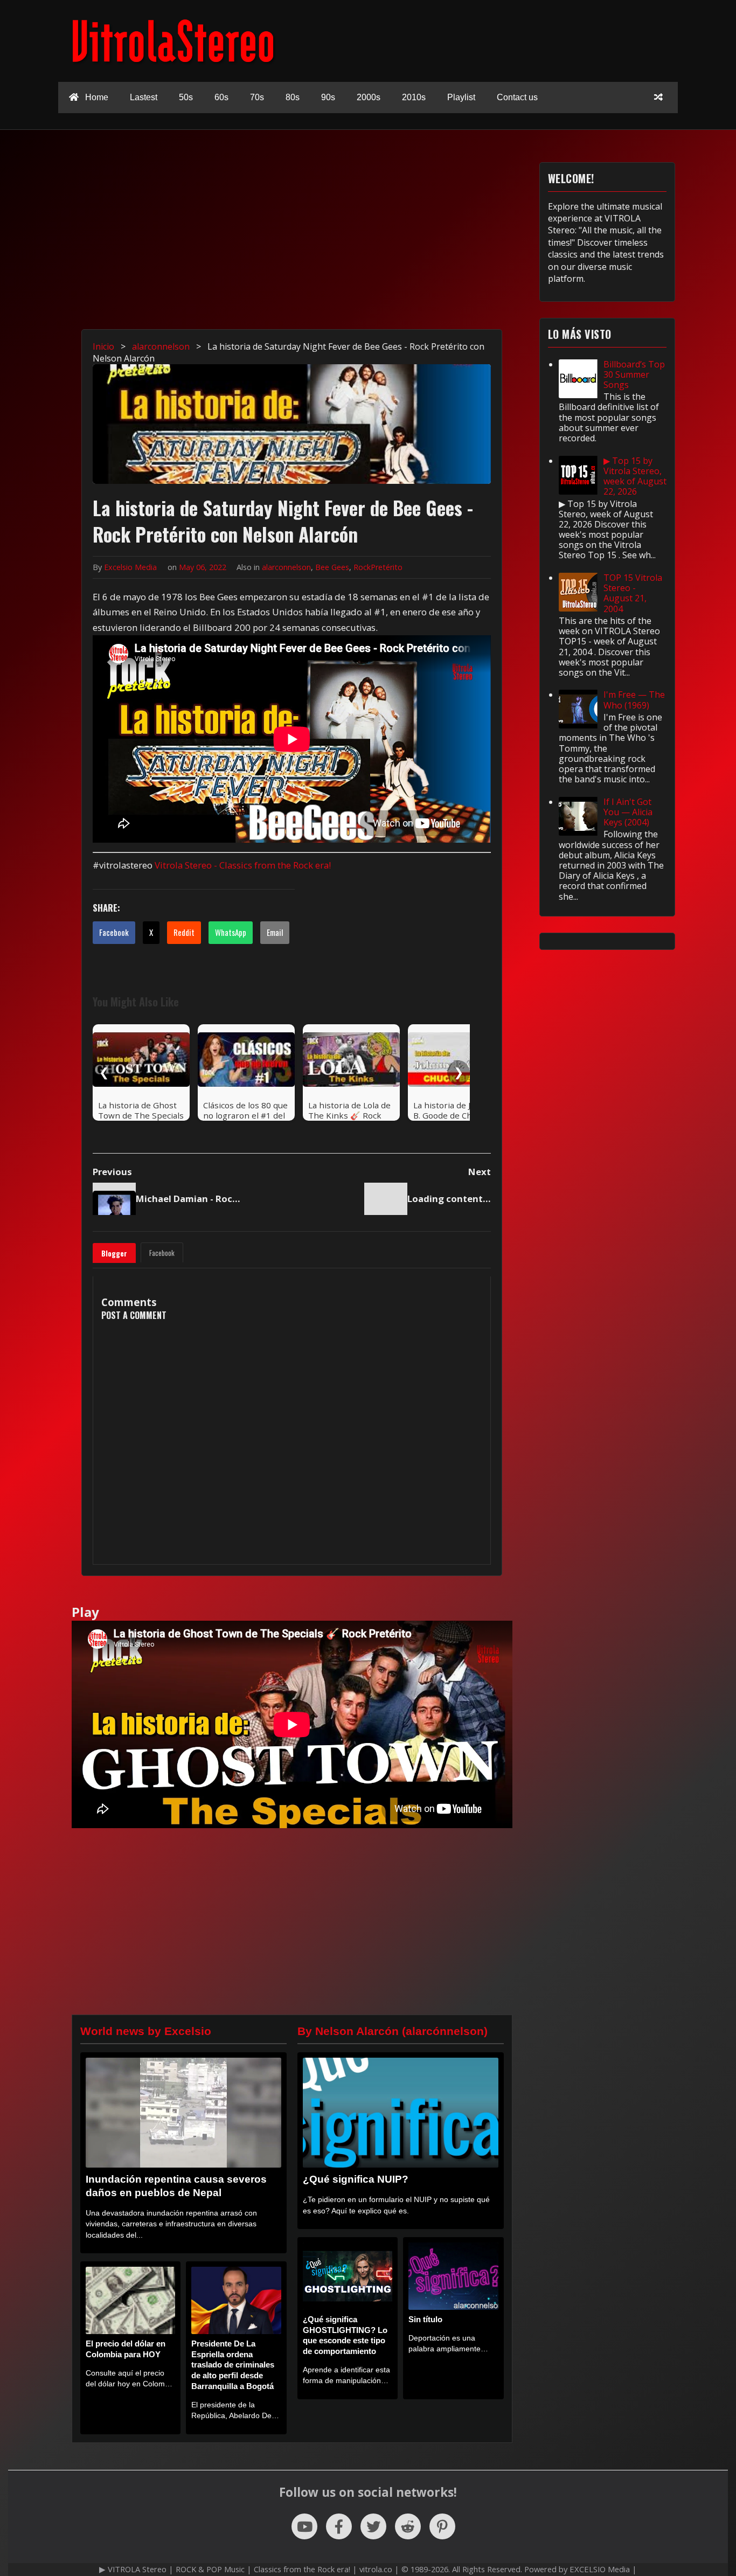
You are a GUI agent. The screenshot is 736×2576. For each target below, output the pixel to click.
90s (328, 97)
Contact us (517, 97)
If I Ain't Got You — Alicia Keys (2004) (628, 812)
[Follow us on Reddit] (408, 2526)
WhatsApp (231, 932)
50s (186, 97)
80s (293, 97)
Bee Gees (332, 567)
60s (221, 97)
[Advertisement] (292, 238)
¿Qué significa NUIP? (356, 2179)
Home (96, 97)
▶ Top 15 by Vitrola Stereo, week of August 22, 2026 (635, 476)
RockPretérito (378, 567)
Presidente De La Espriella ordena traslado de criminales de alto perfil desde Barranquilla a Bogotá (233, 2365)
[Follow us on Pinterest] (442, 2526)
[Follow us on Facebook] (339, 2526)
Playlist (461, 97)
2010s (414, 97)
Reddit (184, 932)
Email (275, 932)
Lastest (144, 97)
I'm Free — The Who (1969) (634, 700)
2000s (369, 97)
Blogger (114, 1253)
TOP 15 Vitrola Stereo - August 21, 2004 (633, 593)
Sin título (425, 2319)
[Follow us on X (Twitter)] (373, 2526)
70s (257, 97)
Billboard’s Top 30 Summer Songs (634, 374)
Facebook (114, 932)
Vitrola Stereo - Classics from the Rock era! (243, 865)
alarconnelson (286, 567)
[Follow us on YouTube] (304, 2526)
